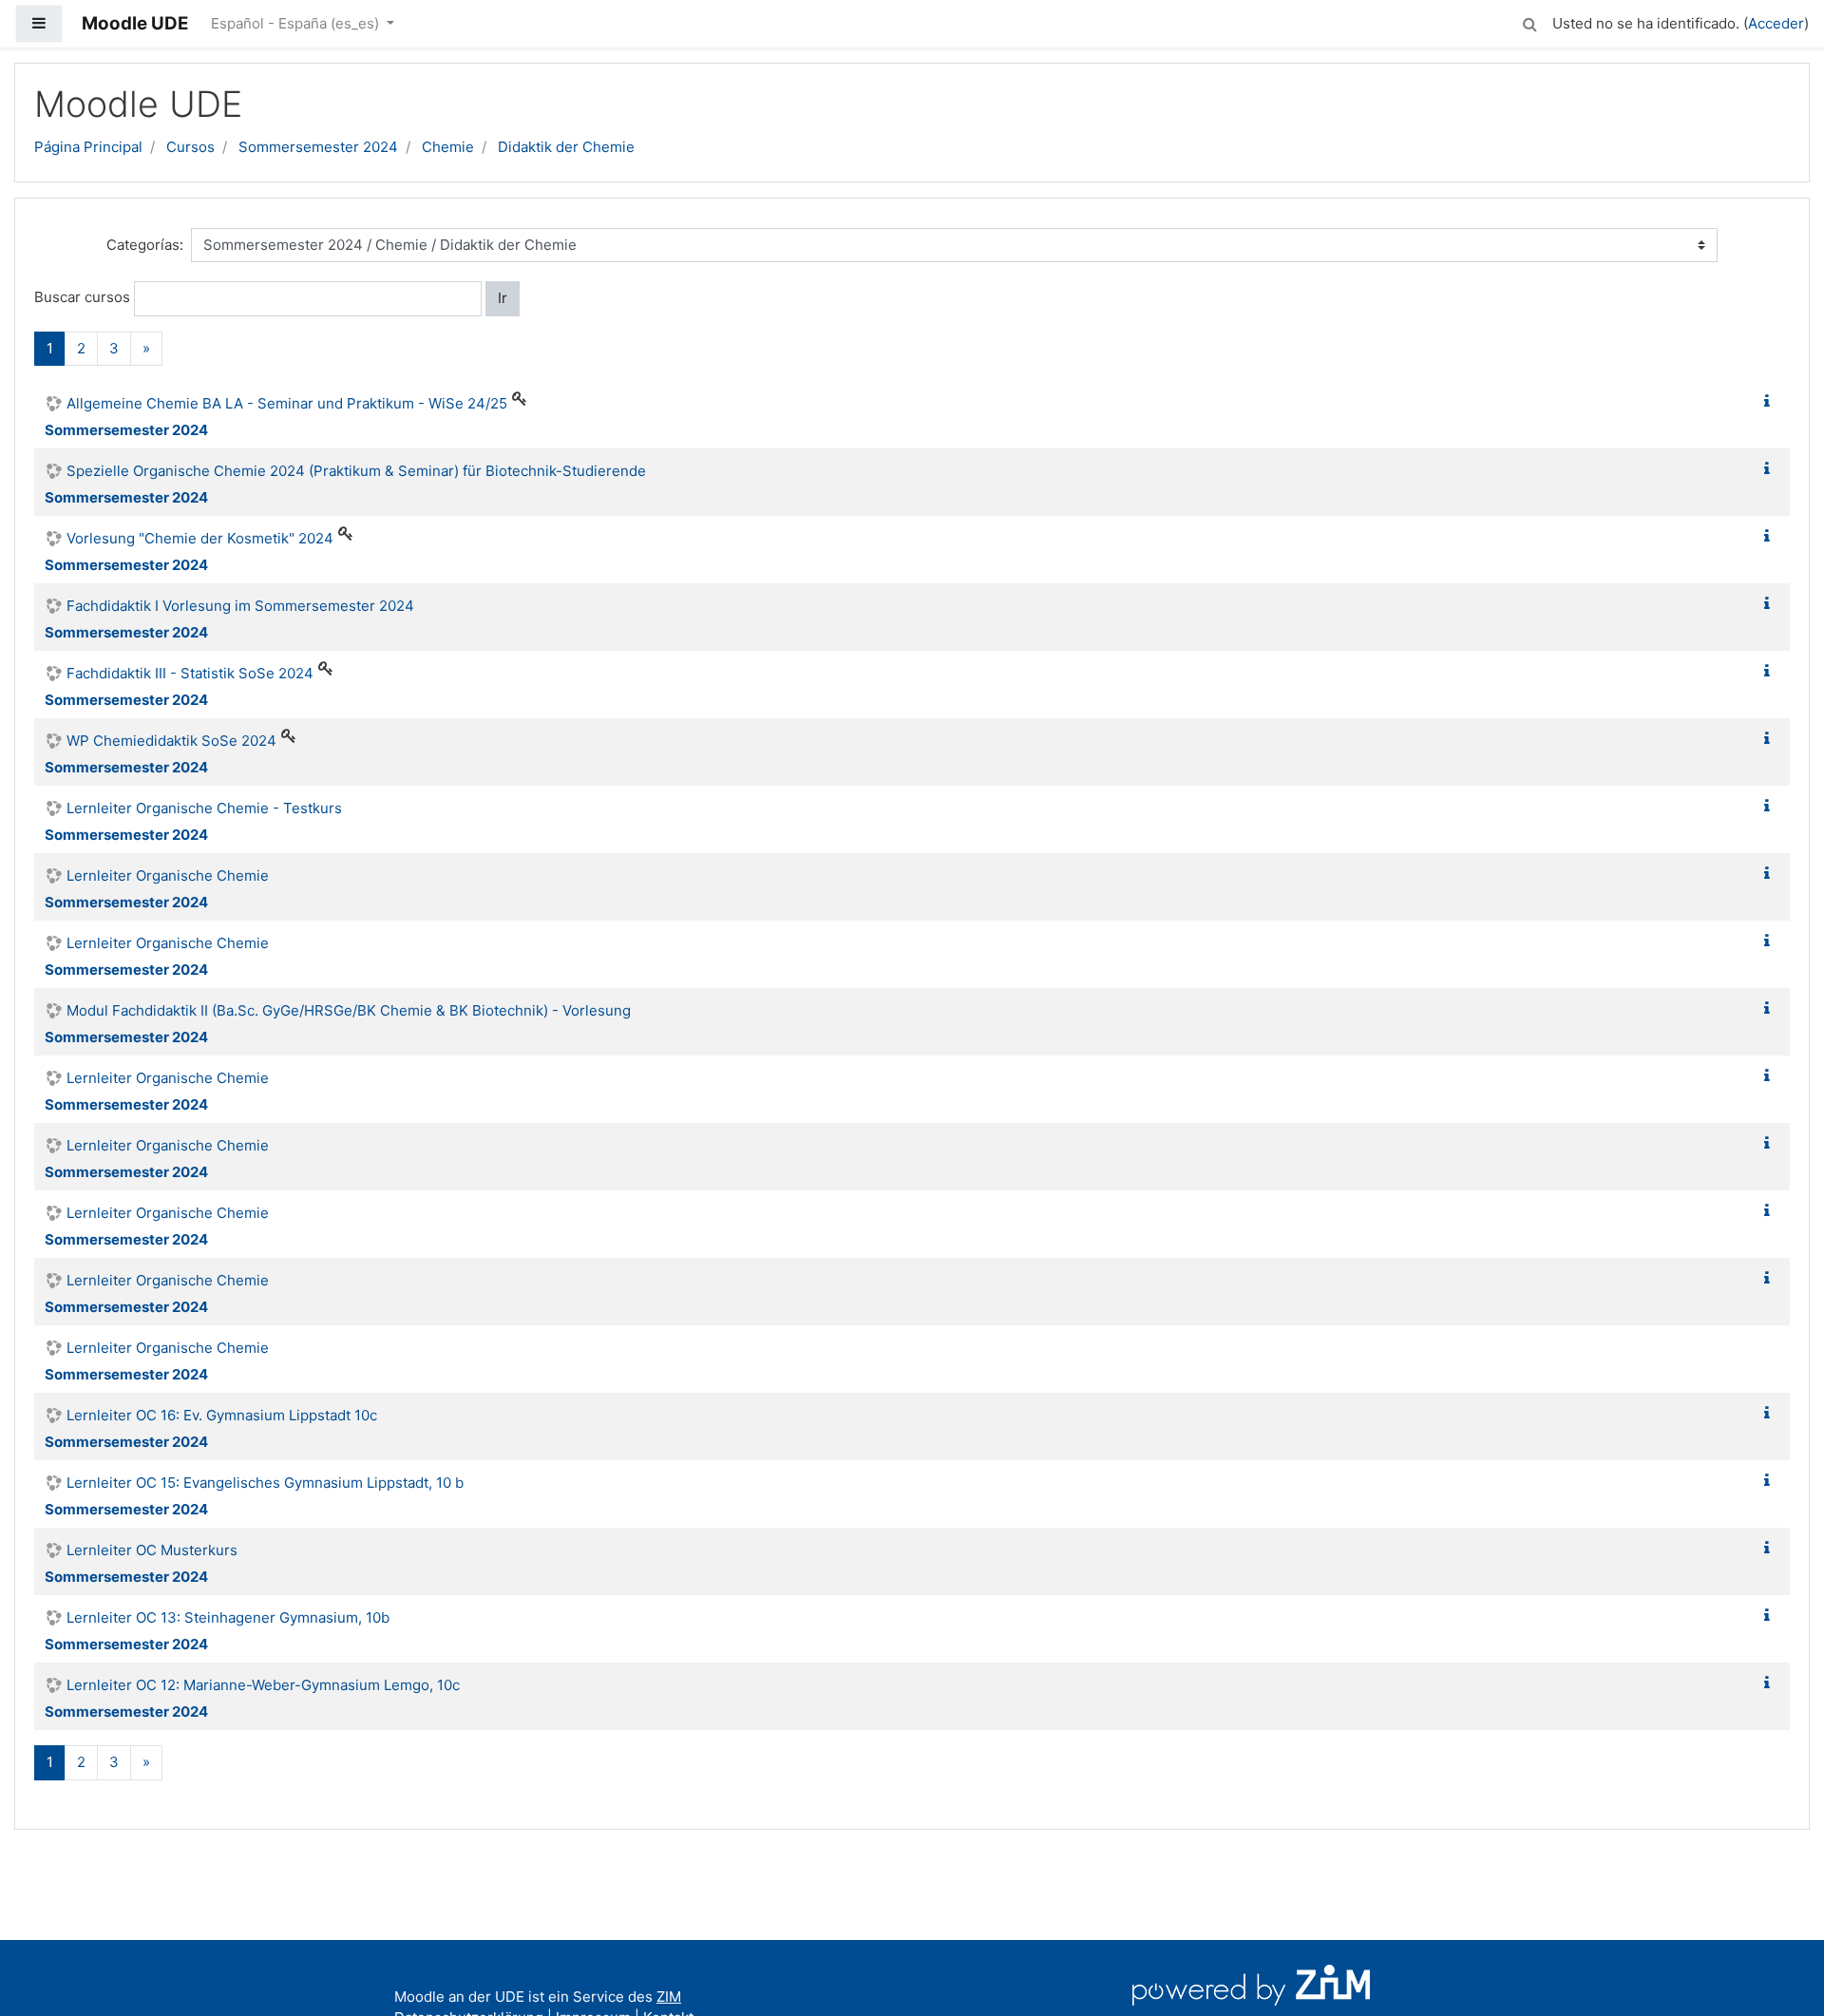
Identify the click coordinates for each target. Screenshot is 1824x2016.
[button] (1529, 21)
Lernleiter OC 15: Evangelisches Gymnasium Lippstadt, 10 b (265, 1483)
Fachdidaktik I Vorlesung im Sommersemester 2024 (240, 606)
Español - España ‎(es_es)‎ (297, 23)
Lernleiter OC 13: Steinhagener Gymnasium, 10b (228, 1617)
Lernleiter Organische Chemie (168, 875)
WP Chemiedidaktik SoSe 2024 (171, 741)
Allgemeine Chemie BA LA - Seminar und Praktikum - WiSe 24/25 (287, 403)
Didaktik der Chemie (566, 147)
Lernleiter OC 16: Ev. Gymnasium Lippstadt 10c (222, 1415)
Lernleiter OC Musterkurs (152, 1550)
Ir (503, 298)
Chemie (448, 147)
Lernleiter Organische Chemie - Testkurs (204, 808)
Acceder (1776, 23)
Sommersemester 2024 (318, 147)
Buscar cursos (82, 297)
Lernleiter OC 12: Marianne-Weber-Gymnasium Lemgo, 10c (263, 1685)
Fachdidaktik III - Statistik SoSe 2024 (190, 673)
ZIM (669, 1997)
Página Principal (88, 147)
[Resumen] (1771, 401)
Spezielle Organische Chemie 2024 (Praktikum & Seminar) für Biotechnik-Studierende (356, 471)
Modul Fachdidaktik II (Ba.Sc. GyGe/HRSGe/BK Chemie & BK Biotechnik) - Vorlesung (349, 1010)
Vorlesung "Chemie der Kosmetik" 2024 (200, 538)
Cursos (190, 147)
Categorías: (145, 245)
